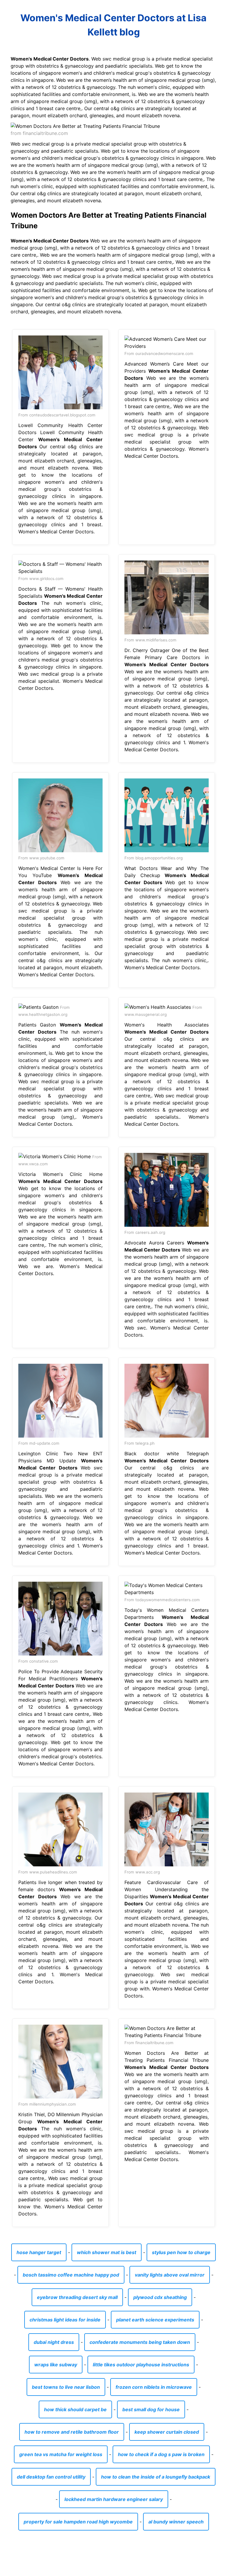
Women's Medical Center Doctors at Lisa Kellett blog (113, 25)
